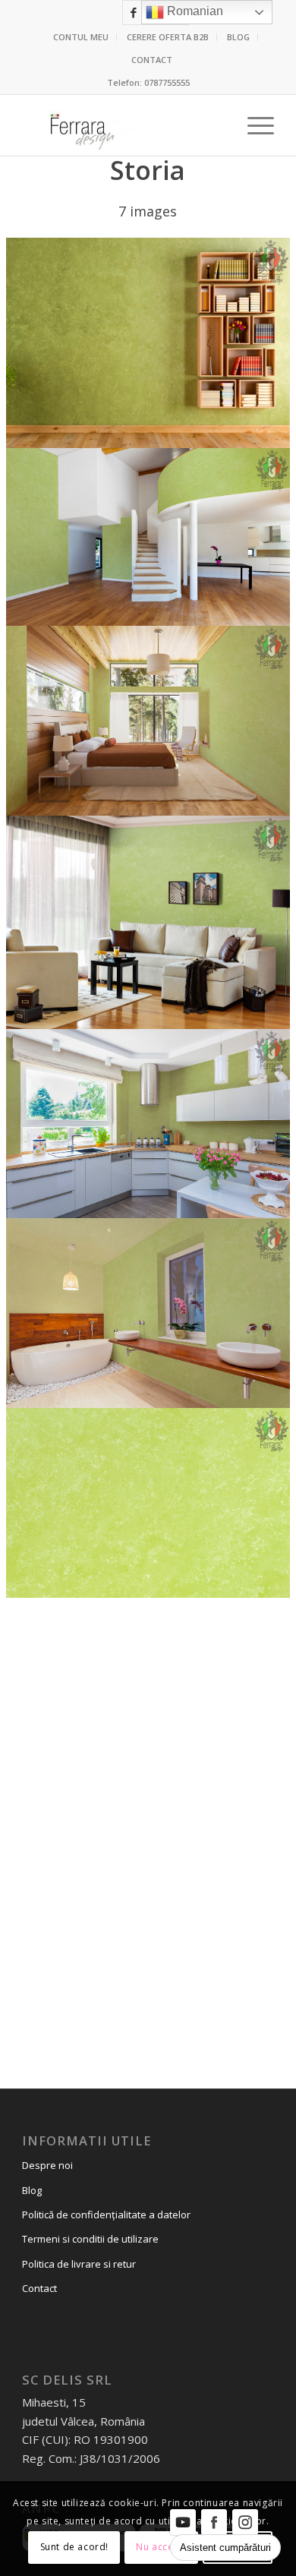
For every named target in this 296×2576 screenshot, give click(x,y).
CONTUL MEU (81, 37)
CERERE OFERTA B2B (168, 37)
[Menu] (253, 125)
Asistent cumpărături (225, 2548)
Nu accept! (161, 2547)
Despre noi (47, 2165)
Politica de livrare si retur (79, 2264)
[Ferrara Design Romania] (123, 125)
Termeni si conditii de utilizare (90, 2239)
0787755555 (167, 82)
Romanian (194, 11)
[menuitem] (81, 37)
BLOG (238, 37)
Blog (32, 2190)
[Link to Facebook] (134, 13)
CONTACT (152, 60)
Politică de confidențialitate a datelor (106, 2215)
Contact (39, 2288)
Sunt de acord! (74, 2547)
